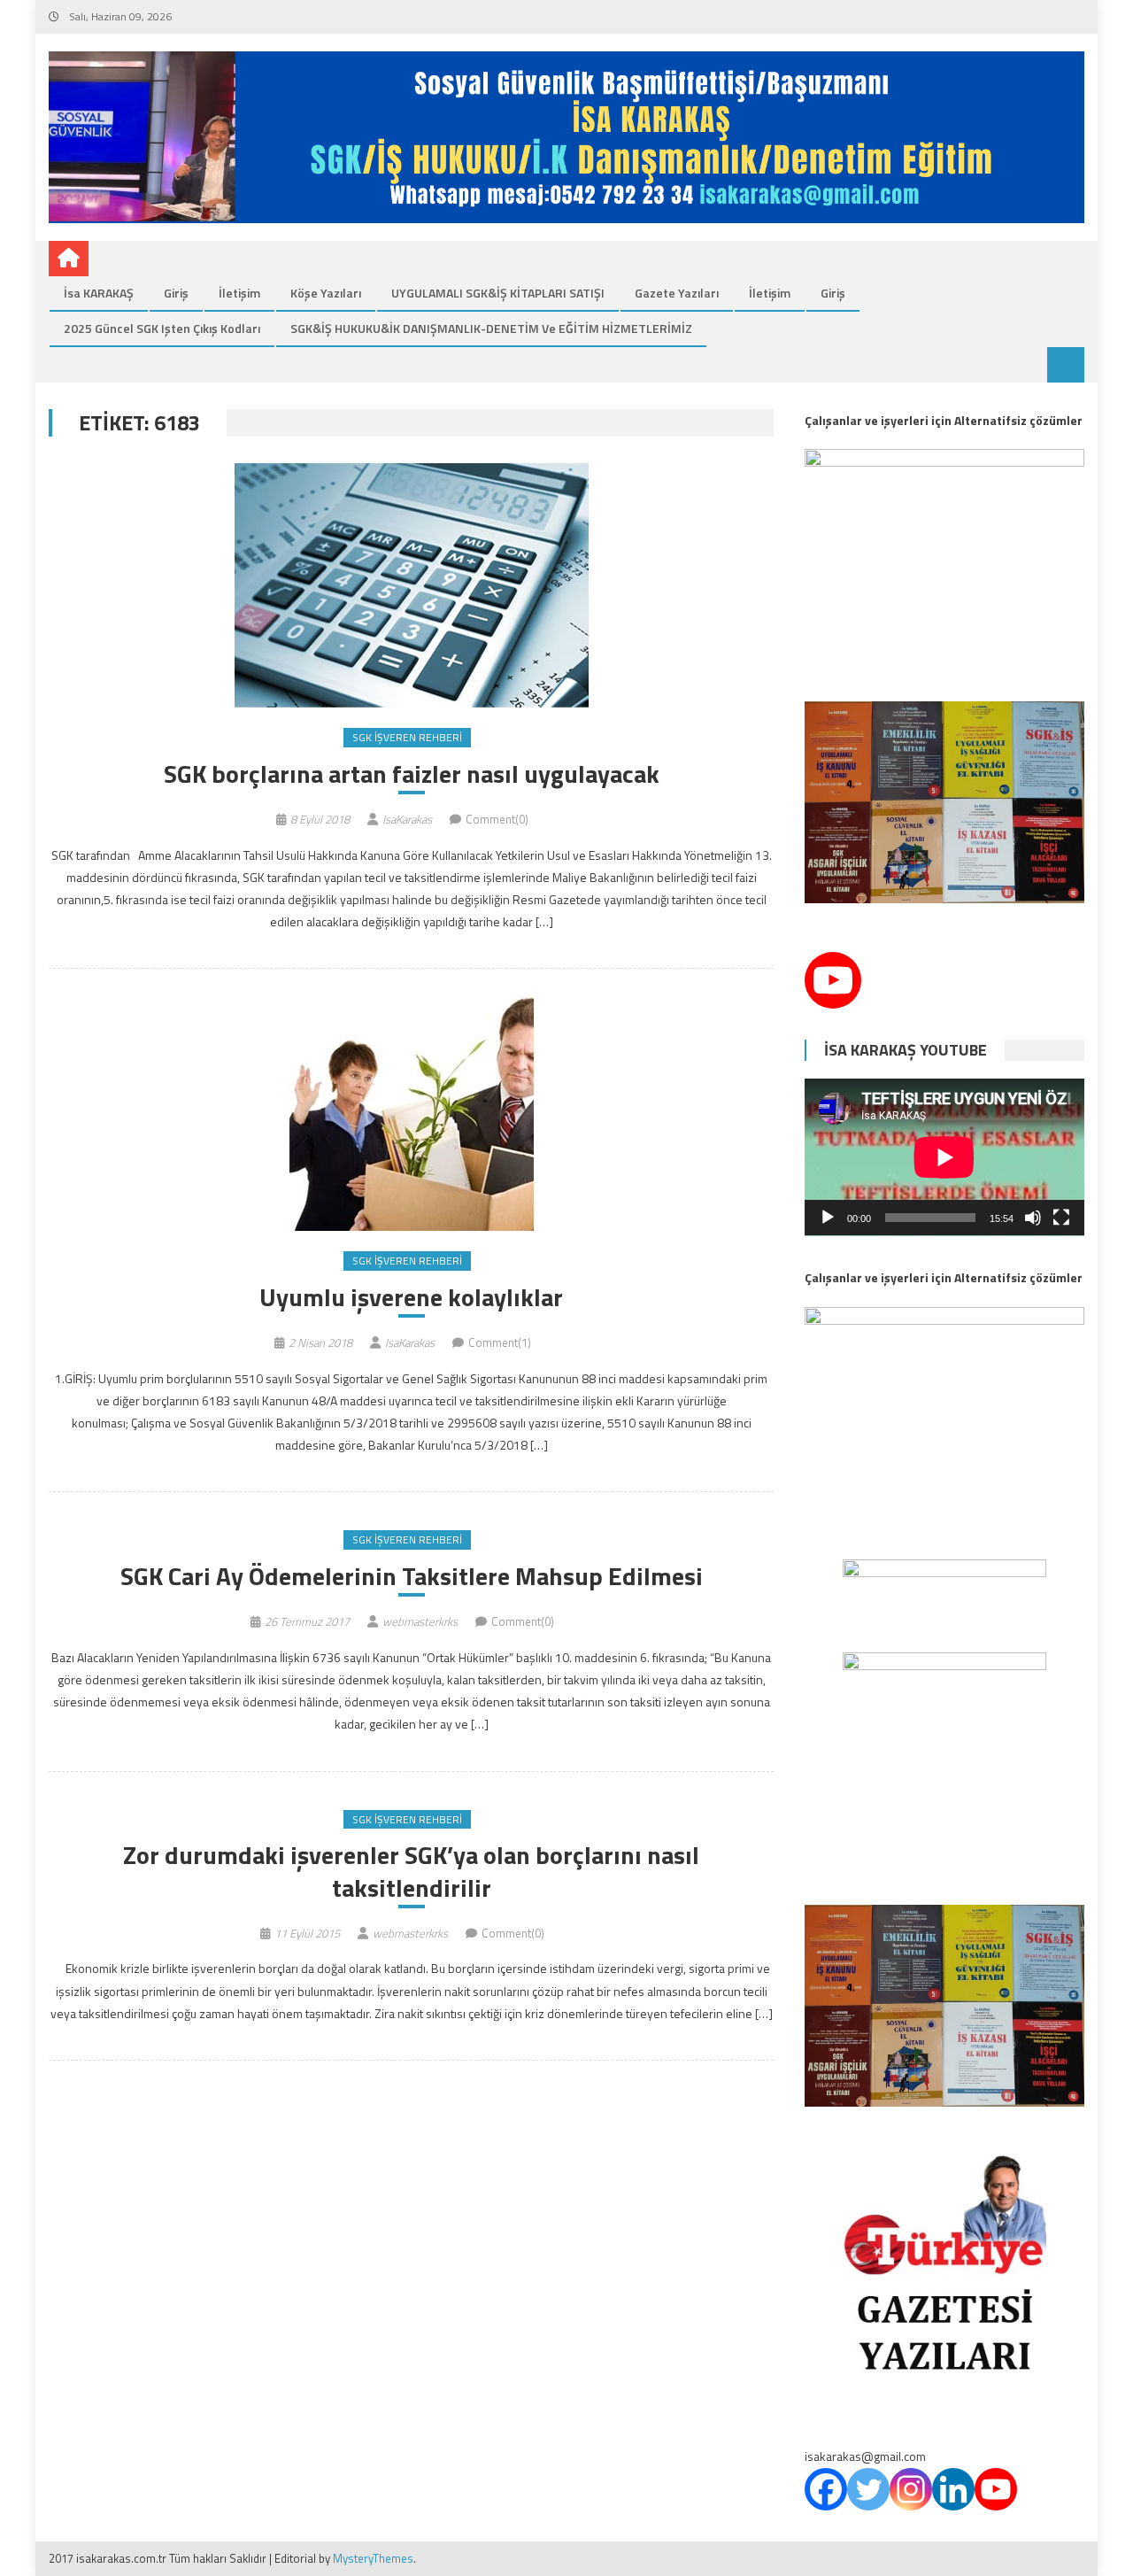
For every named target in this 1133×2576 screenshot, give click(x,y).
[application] (944, 1157)
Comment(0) (497, 819)
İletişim (239, 293)
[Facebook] (826, 2489)
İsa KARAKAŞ (99, 293)
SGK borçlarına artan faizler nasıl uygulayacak (412, 774)
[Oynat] (828, 1218)
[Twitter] (868, 2489)
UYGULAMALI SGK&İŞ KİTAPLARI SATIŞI (498, 293)
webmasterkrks (420, 1621)
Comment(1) (500, 1342)
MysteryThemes (373, 2558)
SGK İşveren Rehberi (407, 737)
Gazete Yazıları (677, 293)
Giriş (176, 293)
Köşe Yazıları (326, 293)
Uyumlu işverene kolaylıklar (411, 1297)
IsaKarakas (407, 819)
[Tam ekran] (1061, 1218)
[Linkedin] (953, 2489)
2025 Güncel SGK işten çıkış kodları (162, 328)
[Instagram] (911, 2489)
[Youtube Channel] (833, 980)
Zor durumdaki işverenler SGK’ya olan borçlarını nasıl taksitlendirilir (411, 1872)
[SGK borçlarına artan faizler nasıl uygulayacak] (411, 585)
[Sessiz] (1033, 1218)
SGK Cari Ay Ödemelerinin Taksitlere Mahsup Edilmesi (412, 1576)
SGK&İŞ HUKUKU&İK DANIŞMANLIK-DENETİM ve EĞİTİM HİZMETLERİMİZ (491, 328)
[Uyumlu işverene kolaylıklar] (411, 1109)
